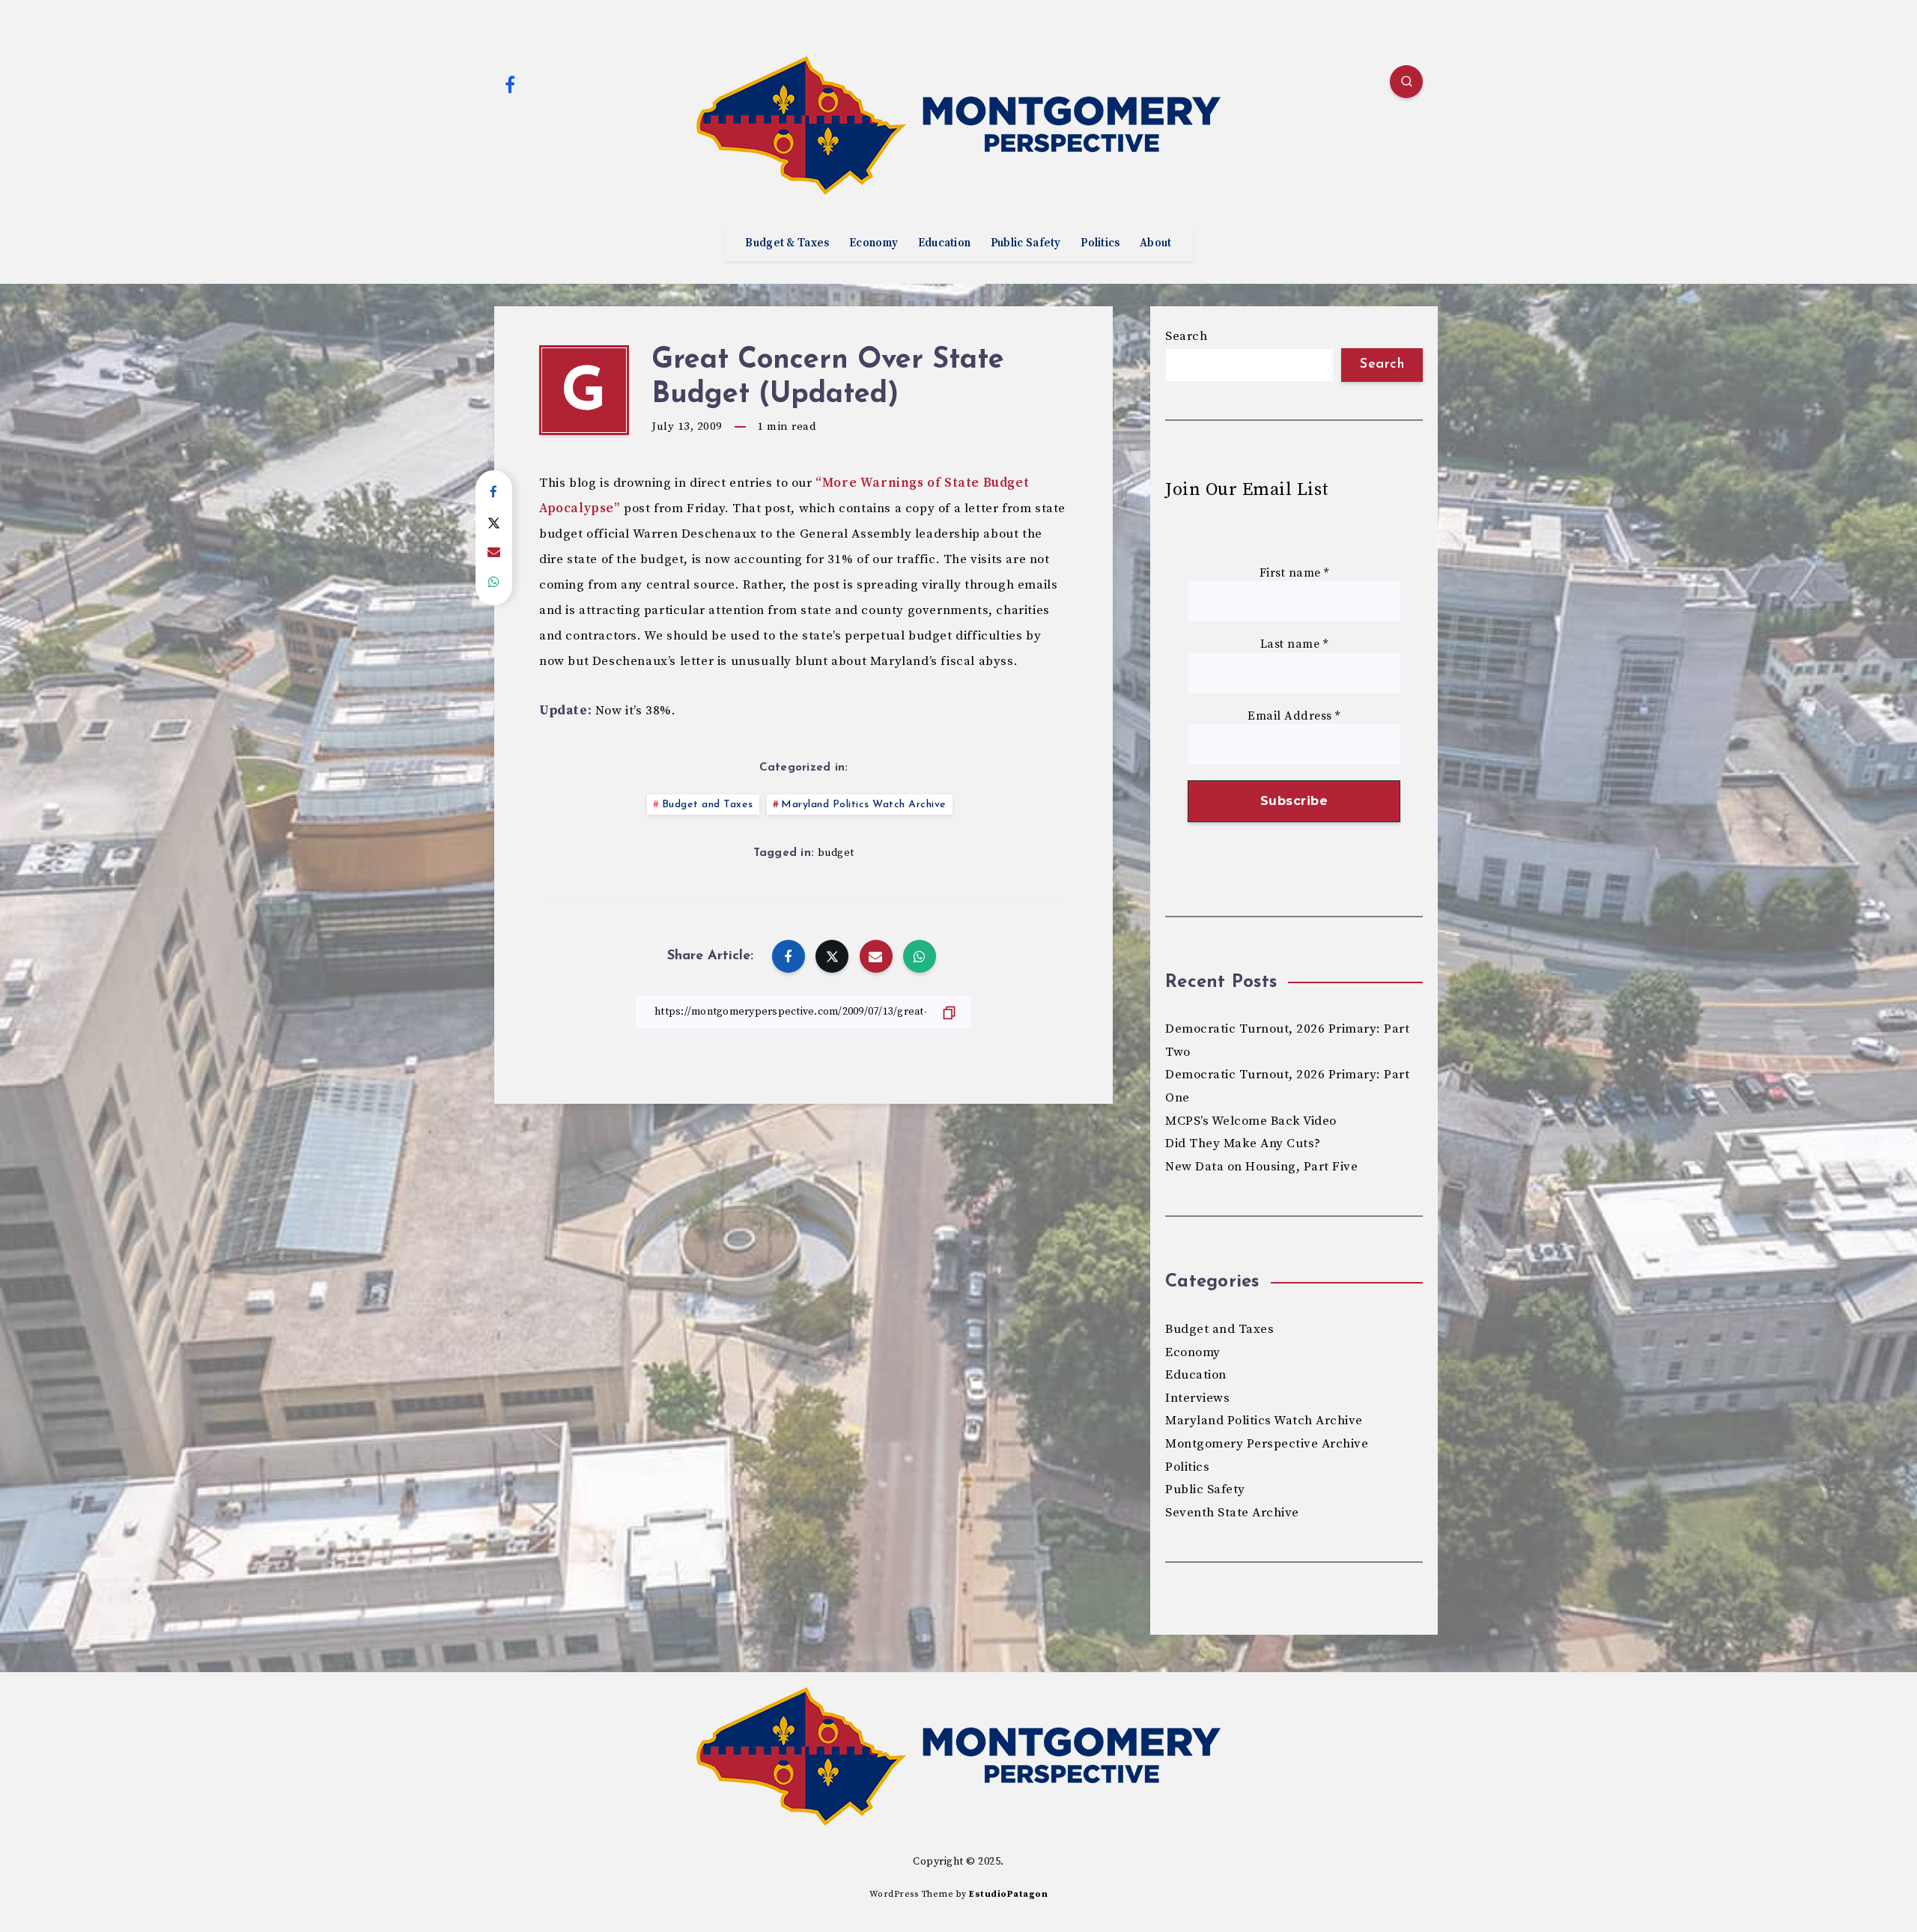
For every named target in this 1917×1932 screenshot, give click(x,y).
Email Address (1294, 716)
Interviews (1197, 1398)
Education (945, 243)
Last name (1294, 644)
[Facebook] (510, 84)
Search (1186, 336)
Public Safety (1026, 243)
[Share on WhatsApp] (494, 583)
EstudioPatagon (1008, 1894)
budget (836, 853)
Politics (1100, 243)
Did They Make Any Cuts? (1243, 1143)
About (1156, 243)
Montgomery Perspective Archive (1267, 1444)
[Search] (1406, 82)
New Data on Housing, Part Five (1261, 1167)
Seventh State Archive (1232, 1513)
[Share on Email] (494, 553)
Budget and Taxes (708, 805)
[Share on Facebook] (494, 493)
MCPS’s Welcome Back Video (1251, 1121)
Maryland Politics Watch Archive (864, 805)
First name (1294, 573)
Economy (874, 243)
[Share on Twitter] (494, 523)
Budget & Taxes (787, 243)
